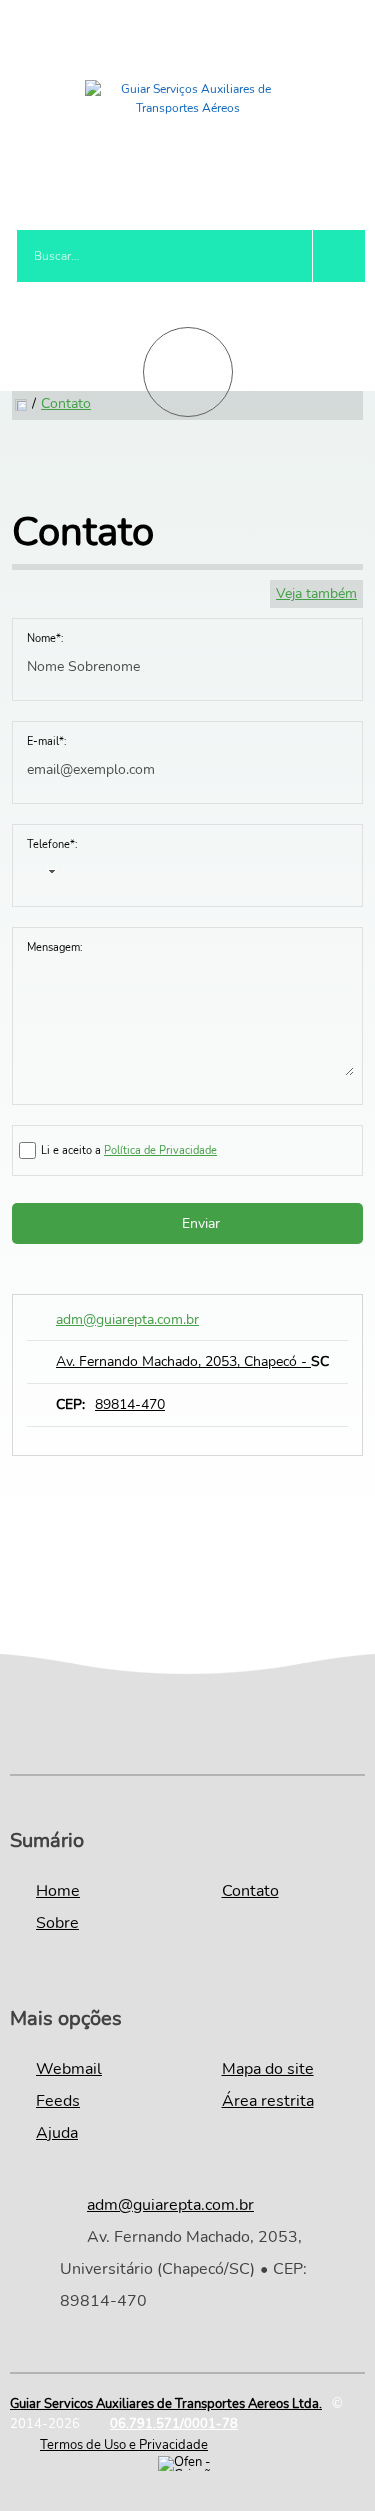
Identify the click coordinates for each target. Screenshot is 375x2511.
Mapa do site (268, 2069)
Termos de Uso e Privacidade (124, 2445)
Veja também (316, 593)
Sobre (57, 1923)
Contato (66, 404)
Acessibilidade (60, 2376)
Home (58, 1891)
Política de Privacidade (160, 1150)
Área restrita (268, 2101)
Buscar (339, 256)
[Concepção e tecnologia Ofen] (188, 2463)
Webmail (69, 2069)
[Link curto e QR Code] (60, 2456)
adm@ (127, 1319)
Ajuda (57, 2133)
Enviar (201, 1223)
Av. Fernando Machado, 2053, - (192, 1361)
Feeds (58, 2101)
